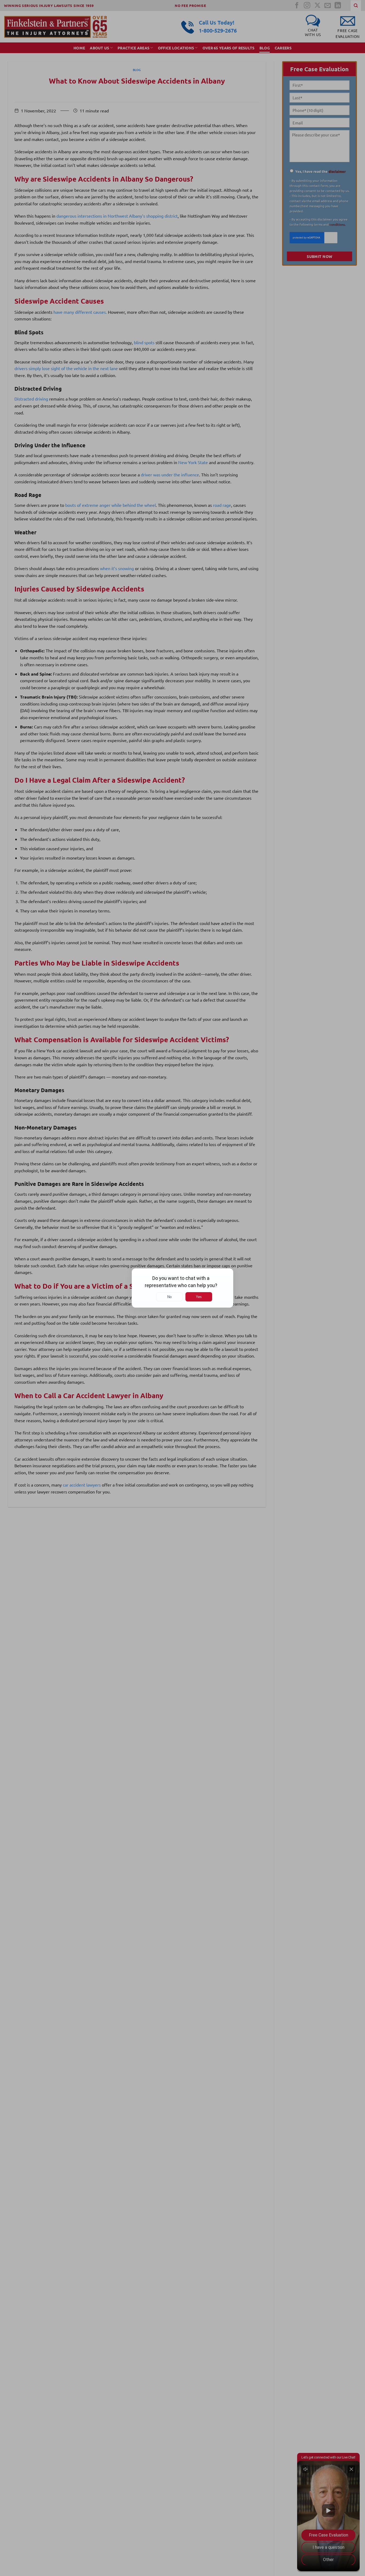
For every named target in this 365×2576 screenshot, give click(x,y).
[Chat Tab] (183, 1288)
